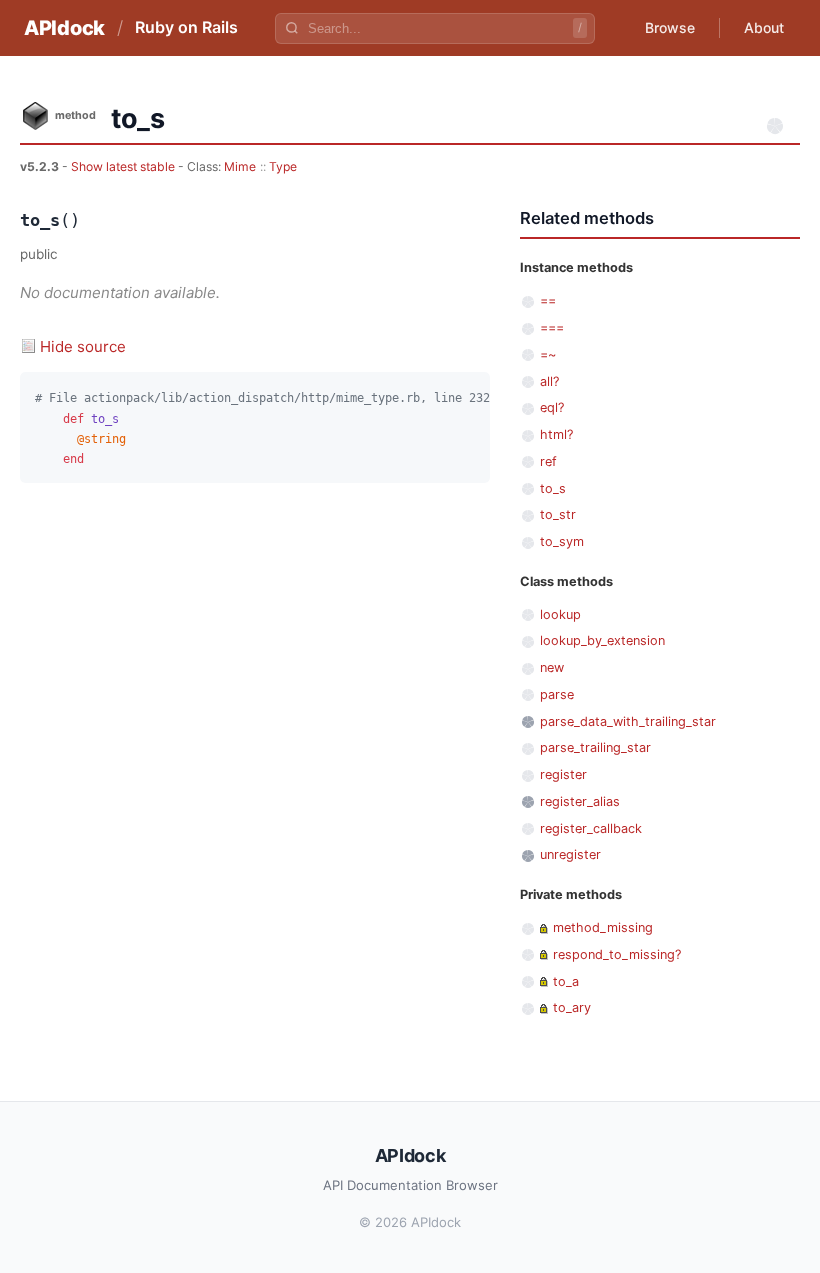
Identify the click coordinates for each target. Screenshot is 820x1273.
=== (552, 327)
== (548, 300)
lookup (560, 614)
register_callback (591, 828)
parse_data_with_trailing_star (628, 721)
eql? (552, 407)
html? (556, 434)
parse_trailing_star (595, 747)
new (552, 667)
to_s (553, 488)
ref (548, 461)
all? (549, 381)
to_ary (572, 1007)
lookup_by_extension (602, 640)
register (563, 774)
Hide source (83, 346)
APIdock (64, 28)
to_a (566, 981)
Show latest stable (124, 166)
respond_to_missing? (617, 954)
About (764, 27)
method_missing (603, 927)
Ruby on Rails (186, 27)
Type (283, 166)
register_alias (580, 801)
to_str (558, 514)
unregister (570, 854)
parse (557, 694)
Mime (240, 166)
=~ (548, 354)
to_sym (562, 541)
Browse (670, 27)
